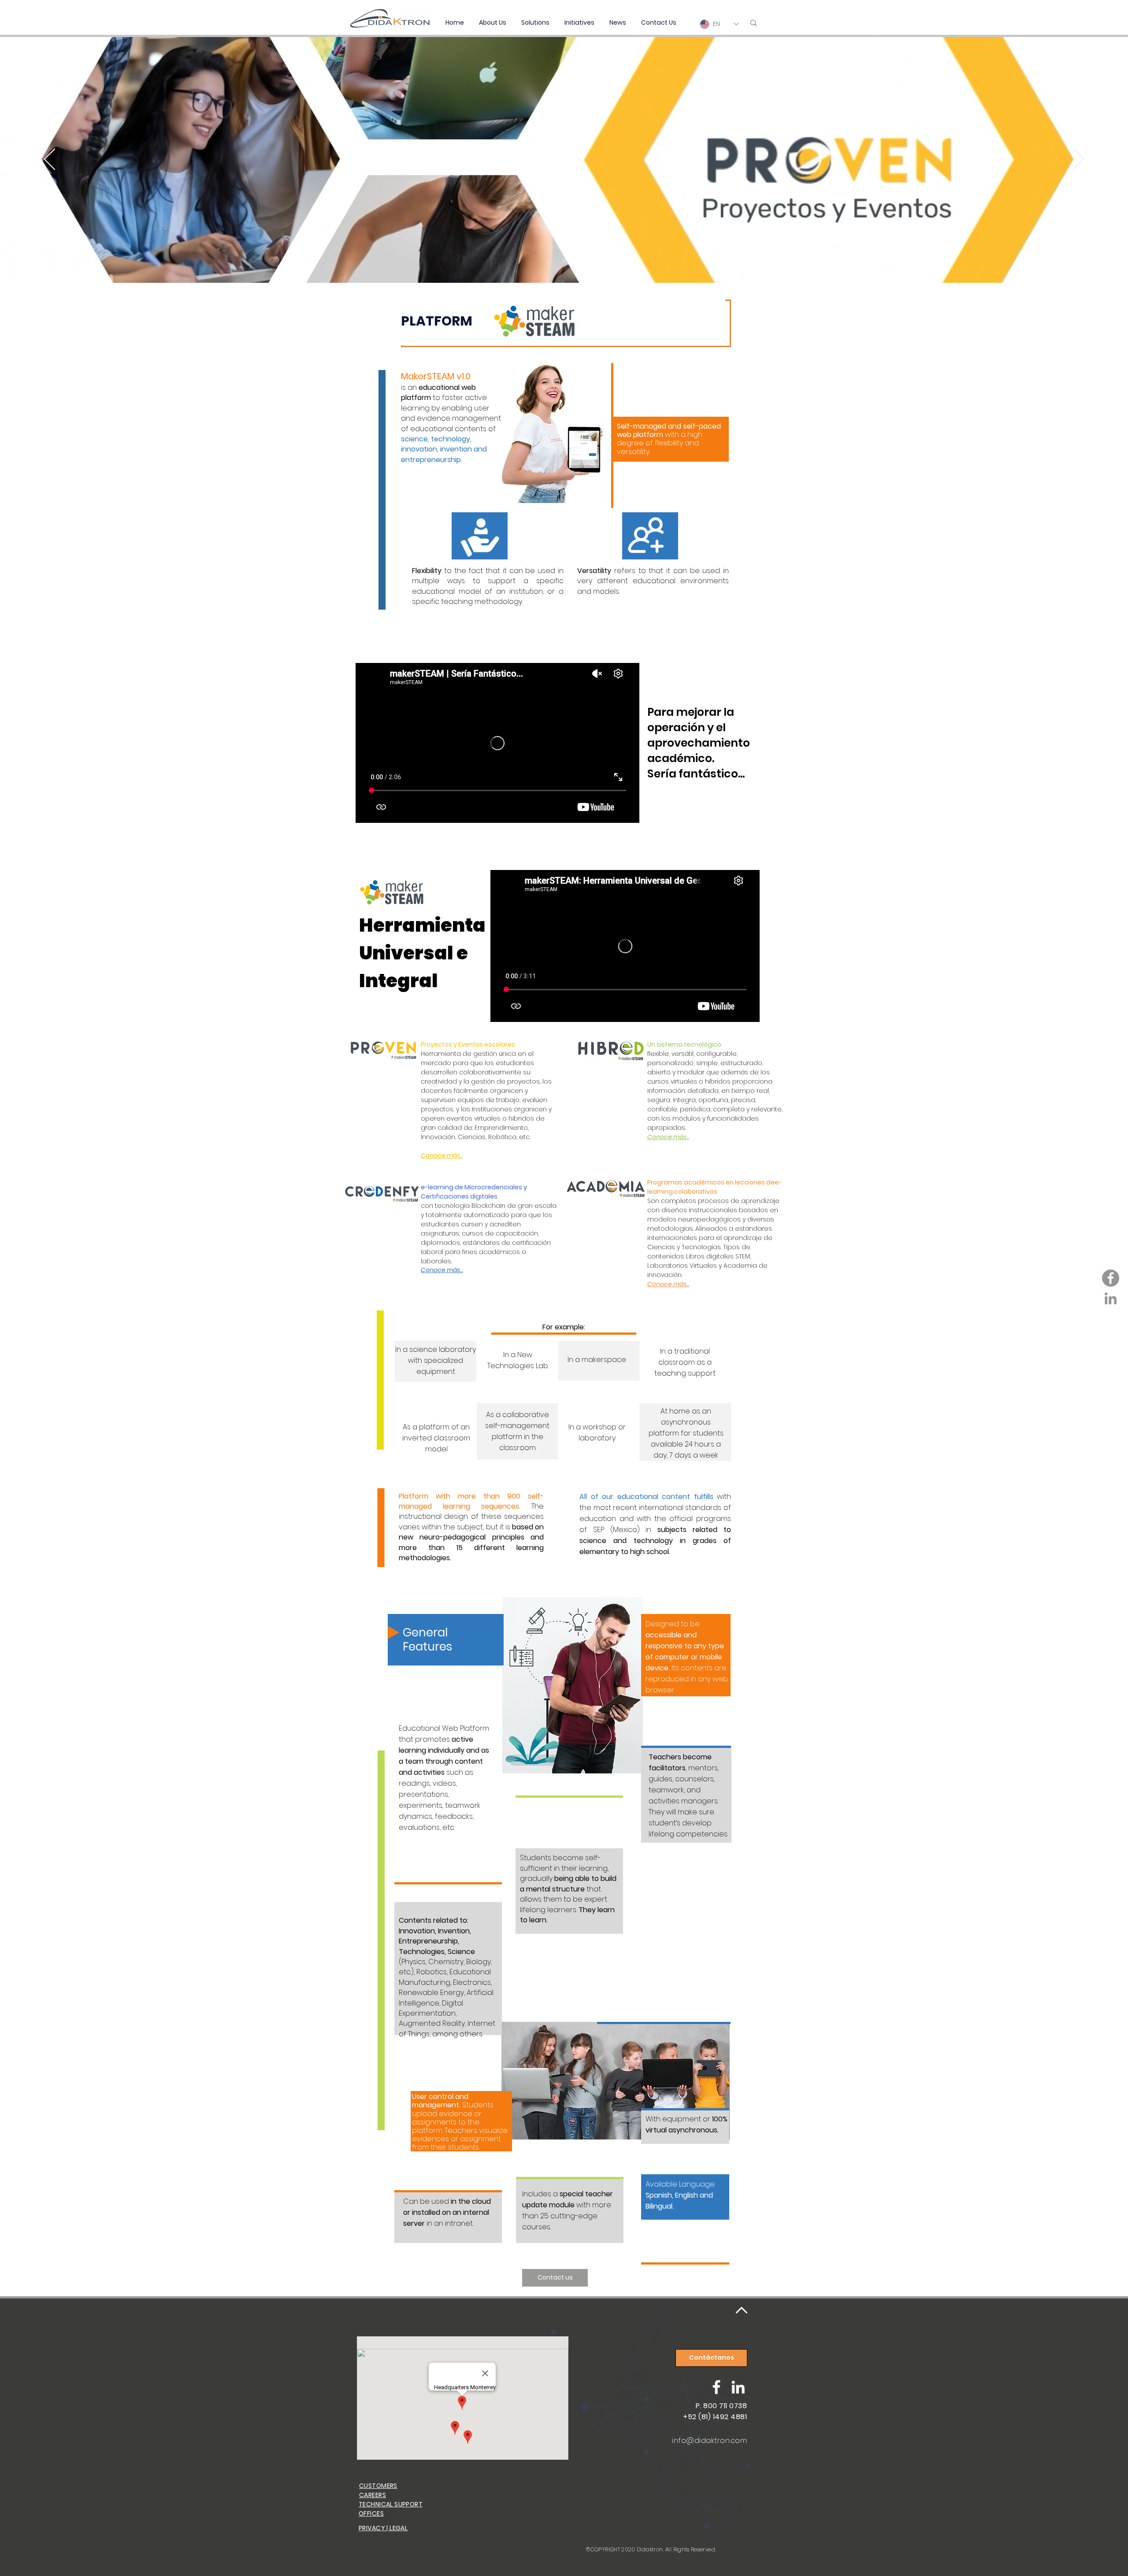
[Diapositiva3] (564, 261)
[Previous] (50, 160)
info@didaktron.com (709, 2441)
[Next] (1078, 160)
